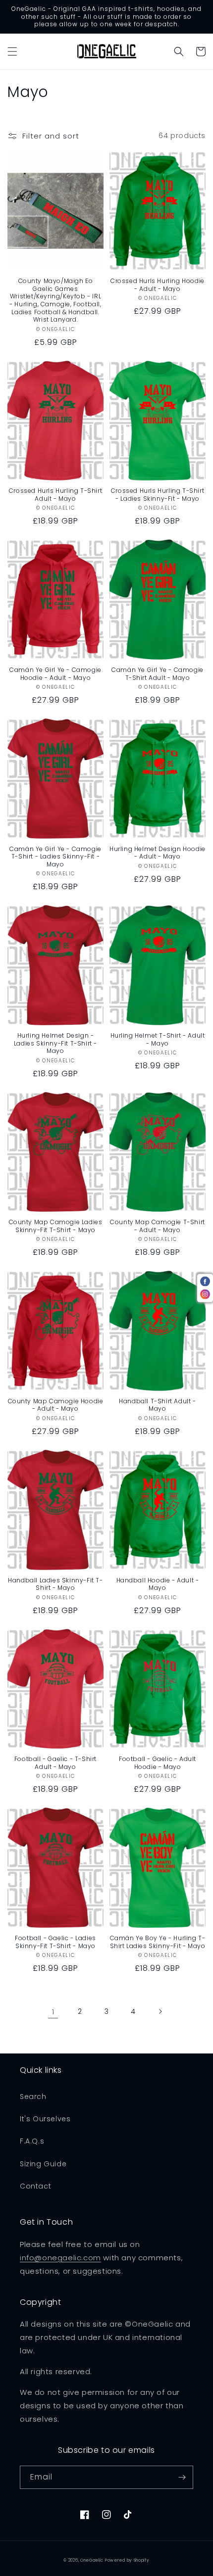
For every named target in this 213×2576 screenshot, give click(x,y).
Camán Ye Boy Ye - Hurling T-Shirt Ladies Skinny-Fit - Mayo (158, 1942)
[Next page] (160, 2011)
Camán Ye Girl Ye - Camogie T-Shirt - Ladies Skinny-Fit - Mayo (55, 857)
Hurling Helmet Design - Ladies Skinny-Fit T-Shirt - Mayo (55, 1043)
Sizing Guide (43, 2164)
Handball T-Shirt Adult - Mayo (157, 1405)
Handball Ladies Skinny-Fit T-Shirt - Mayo (55, 1584)
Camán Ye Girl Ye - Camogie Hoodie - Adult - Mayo (55, 674)
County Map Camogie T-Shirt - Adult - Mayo (158, 1226)
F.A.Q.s (32, 2141)
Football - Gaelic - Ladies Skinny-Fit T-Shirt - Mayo (55, 1942)
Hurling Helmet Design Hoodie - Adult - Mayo (158, 853)
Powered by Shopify (127, 2560)
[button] (12, 51)
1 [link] (53, 2012)
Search (33, 2097)
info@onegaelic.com (60, 2258)
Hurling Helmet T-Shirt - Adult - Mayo (158, 1039)
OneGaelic (92, 2560)
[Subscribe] (182, 2477)
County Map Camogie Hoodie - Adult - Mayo (56, 1405)
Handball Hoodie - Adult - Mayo (158, 1584)
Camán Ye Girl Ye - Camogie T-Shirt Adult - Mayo (158, 674)
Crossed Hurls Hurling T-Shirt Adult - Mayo (55, 495)
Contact (35, 2186)
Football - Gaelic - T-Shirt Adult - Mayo (55, 1763)
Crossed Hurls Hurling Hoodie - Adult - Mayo (158, 285)
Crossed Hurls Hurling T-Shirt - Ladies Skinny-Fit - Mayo (158, 495)
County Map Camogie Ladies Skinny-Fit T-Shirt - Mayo (56, 1226)
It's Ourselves (45, 2119)
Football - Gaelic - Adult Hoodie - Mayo (158, 1763)
